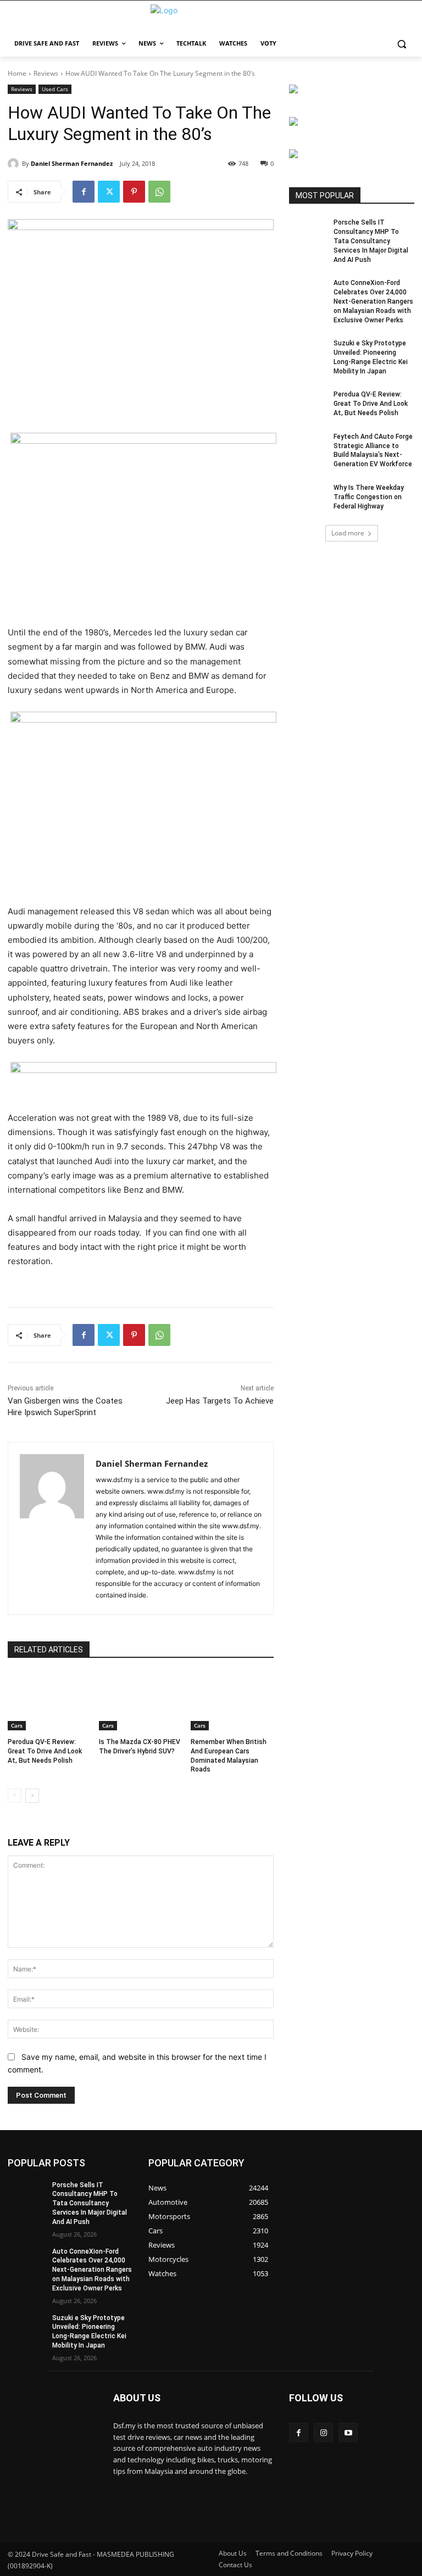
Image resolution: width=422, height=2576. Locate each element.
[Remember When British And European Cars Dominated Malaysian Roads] (232, 1701)
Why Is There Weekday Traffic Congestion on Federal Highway (369, 497)
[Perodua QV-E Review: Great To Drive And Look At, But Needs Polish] (49, 1701)
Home (17, 73)
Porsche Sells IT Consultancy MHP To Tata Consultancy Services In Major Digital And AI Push (371, 241)
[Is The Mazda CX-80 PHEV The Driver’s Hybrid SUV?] (140, 1701)
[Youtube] (348, 2432)
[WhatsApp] (159, 192)
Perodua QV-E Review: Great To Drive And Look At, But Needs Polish (45, 1751)
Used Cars (55, 89)
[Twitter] (109, 192)
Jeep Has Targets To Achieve (220, 1401)
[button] (401, 44)
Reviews (46, 73)
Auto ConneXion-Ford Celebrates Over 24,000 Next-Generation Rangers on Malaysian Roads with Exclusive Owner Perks (373, 301)
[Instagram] (323, 2432)
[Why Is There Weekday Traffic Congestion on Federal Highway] (308, 496)
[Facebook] (84, 192)
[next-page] (32, 1796)
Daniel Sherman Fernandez (72, 163)
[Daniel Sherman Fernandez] (15, 164)
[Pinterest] (134, 192)
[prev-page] (15, 1796)
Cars (17, 1725)
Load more (348, 533)
